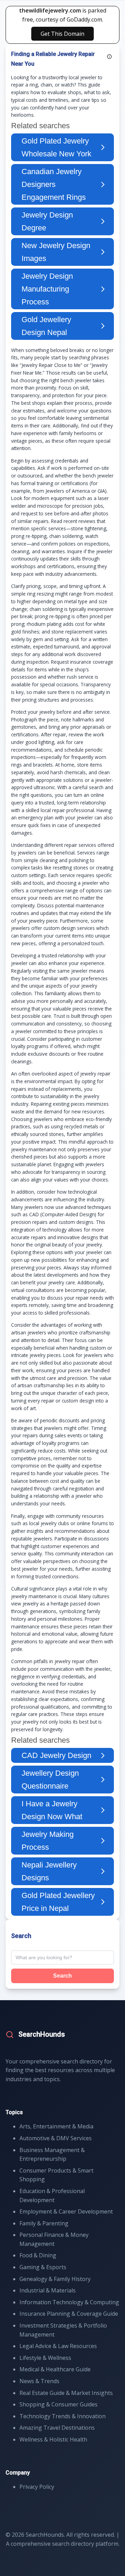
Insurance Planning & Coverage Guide (69, 2314)
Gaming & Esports (43, 2267)
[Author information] (109, 57)
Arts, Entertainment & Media (56, 2126)
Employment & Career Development (66, 2211)
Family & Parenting (44, 2223)
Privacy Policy (37, 2487)
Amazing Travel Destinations (57, 2428)
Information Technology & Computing (69, 2302)
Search (62, 1976)
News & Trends (39, 2381)
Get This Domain (62, 34)
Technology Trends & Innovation (62, 2416)
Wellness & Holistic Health (53, 2439)
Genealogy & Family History (55, 2279)
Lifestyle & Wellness (45, 2358)
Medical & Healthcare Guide (55, 2369)
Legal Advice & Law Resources (58, 2346)
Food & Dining (38, 2255)
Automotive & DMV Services (56, 2138)
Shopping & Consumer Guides (59, 2404)
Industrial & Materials (48, 2290)
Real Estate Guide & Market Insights (66, 2393)
